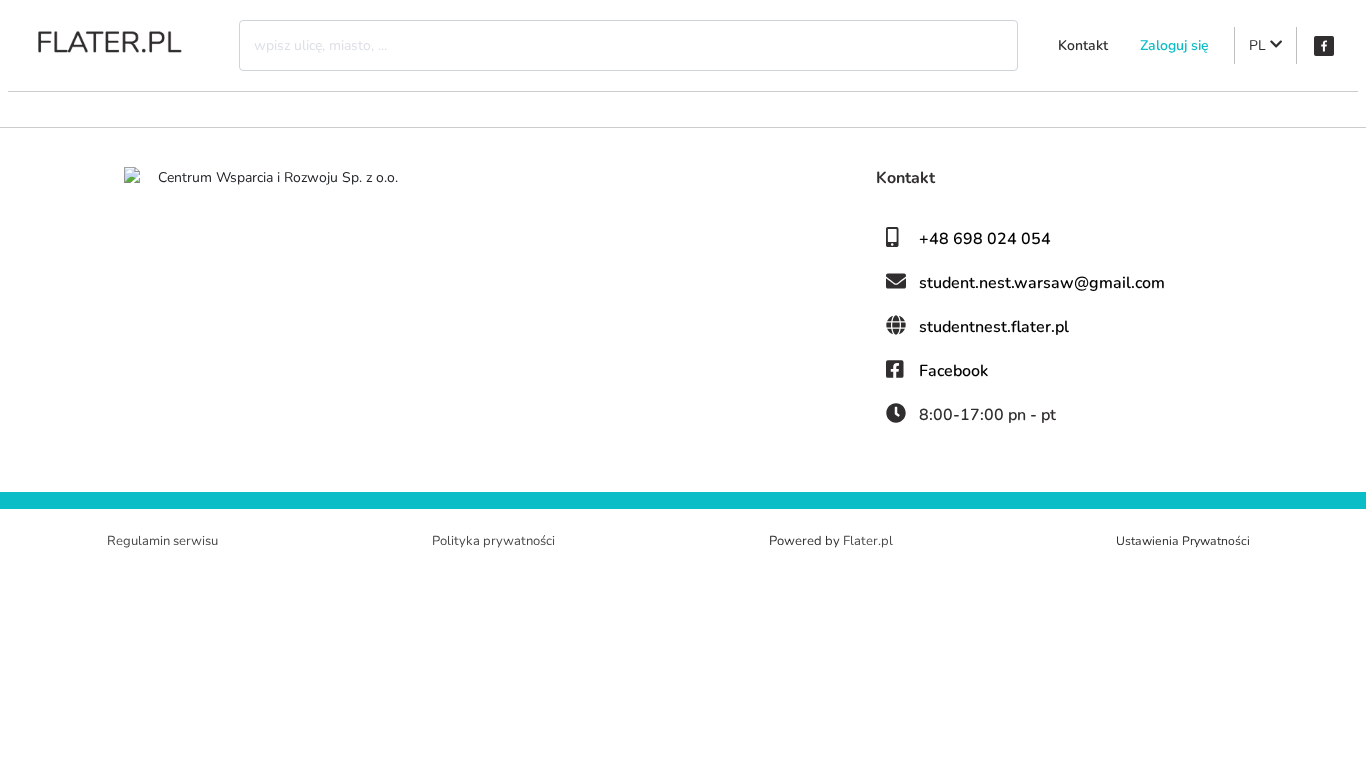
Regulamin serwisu (162, 541)
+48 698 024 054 (985, 239)
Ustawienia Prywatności (1183, 541)
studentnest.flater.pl (994, 327)
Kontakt (1083, 45)
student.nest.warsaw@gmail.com (1042, 283)
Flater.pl (868, 541)
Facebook (953, 371)
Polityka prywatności (493, 541)
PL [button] (1259, 45)
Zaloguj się (1174, 45)
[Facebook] (1324, 46)
